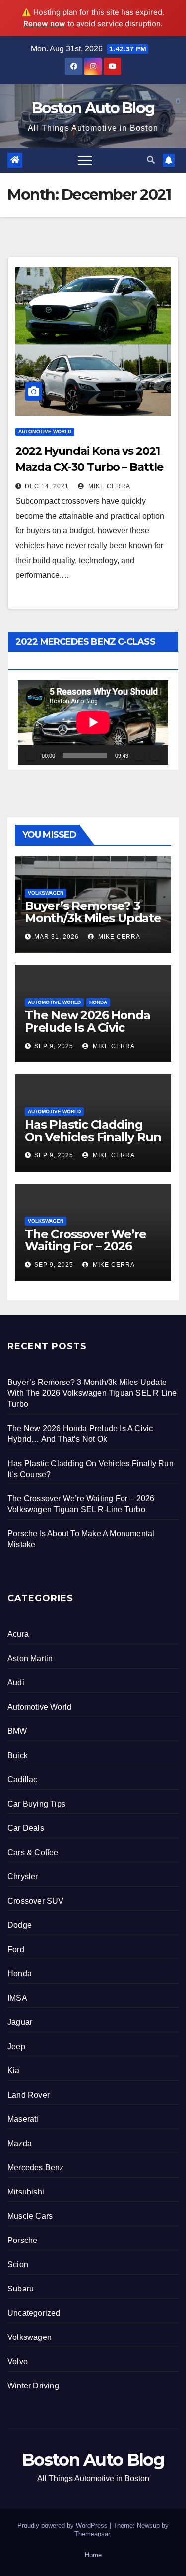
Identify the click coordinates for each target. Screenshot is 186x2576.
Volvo (18, 2361)
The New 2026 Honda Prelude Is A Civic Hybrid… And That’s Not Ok (87, 1034)
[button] (151, 160)
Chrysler (23, 1877)
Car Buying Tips (36, 1804)
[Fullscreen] (155, 755)
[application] (93, 722)
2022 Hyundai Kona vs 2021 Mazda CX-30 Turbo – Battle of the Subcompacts (89, 467)
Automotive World (45, 432)
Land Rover (29, 2095)
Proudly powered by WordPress (63, 2525)
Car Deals (26, 1828)
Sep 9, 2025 (54, 1046)
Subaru (21, 2289)
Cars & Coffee (33, 1852)
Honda (98, 1002)
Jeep (16, 2046)
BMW (17, 1731)
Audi (16, 1683)
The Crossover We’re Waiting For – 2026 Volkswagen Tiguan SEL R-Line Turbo (86, 1252)
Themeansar (92, 2534)
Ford (16, 1949)
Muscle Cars (30, 2216)
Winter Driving (33, 2386)
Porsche (22, 2240)
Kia (14, 2071)
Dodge (20, 1925)
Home (93, 2555)
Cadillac (23, 1780)
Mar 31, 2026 (57, 937)
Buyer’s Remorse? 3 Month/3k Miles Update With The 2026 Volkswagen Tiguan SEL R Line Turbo (92, 1393)
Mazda (20, 2143)
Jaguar (20, 2022)
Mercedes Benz (36, 2168)
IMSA (17, 1998)
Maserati (23, 2119)
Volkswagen (46, 893)
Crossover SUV (36, 1901)
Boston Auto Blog (93, 108)
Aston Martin (30, 1658)
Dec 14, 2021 (47, 486)
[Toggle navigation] (85, 160)
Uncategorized (34, 2313)
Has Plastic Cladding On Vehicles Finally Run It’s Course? (93, 1137)
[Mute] (139, 755)
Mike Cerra (108, 486)
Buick (18, 1755)
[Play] (31, 755)
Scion (18, 2265)
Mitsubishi (26, 2192)
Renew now (44, 24)
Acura (18, 1634)
